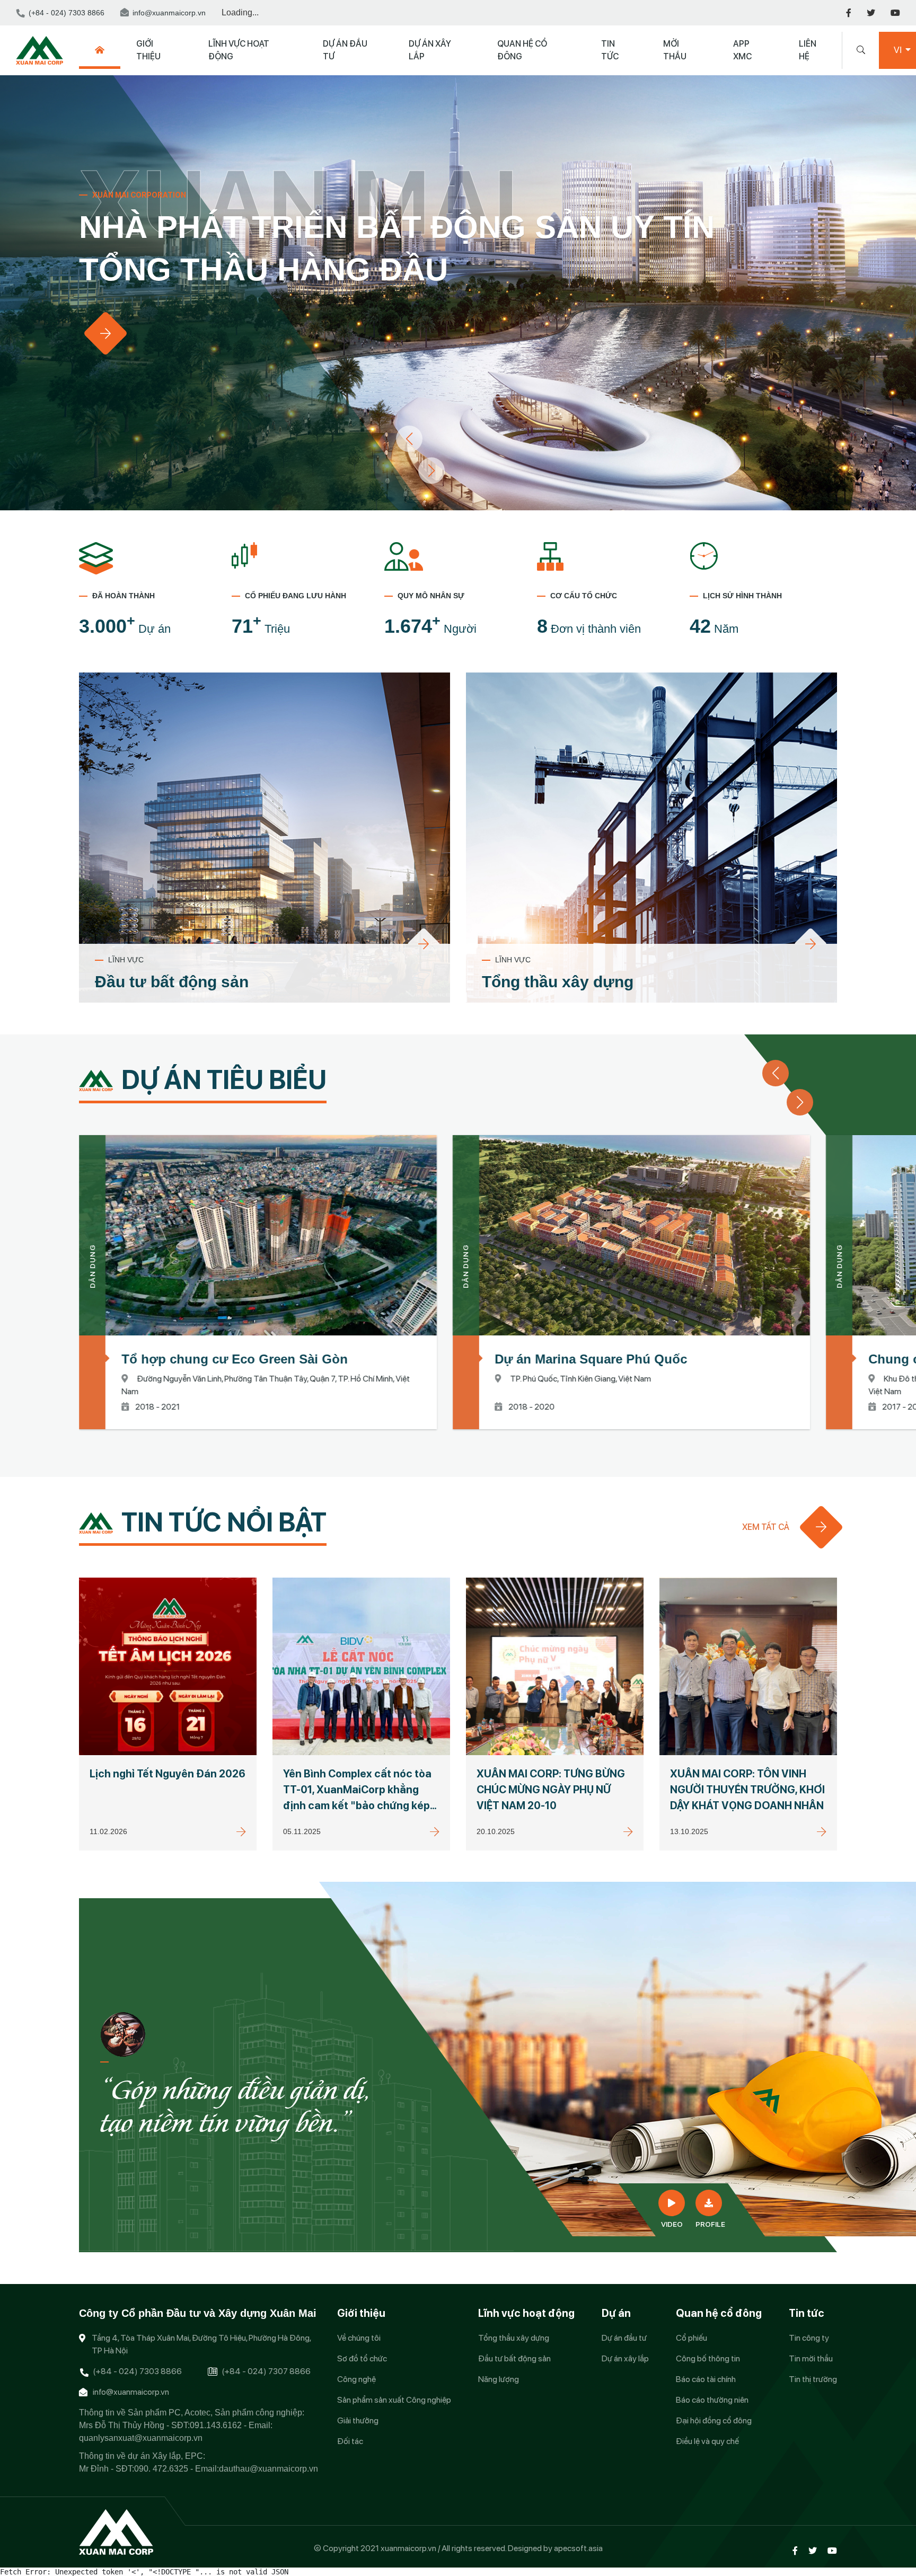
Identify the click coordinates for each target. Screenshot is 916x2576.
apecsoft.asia (578, 2548)
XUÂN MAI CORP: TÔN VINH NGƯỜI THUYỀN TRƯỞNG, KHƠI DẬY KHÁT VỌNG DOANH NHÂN (747, 1790)
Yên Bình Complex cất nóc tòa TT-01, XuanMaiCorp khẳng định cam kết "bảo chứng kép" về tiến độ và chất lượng (359, 1790)
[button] (431, 471)
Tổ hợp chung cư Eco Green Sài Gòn (235, 1359)
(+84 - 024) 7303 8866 (67, 13)
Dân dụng (92, 1266)
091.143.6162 (216, 2425)
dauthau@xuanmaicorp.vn (268, 2469)
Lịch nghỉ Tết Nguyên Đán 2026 (168, 1774)
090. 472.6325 (161, 2469)
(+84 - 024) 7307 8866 (266, 2371)
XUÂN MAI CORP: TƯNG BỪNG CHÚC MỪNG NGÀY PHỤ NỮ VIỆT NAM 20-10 (551, 1790)
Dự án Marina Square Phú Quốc (591, 1359)
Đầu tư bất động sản (172, 982)
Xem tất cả (766, 1527)
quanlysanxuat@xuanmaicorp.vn (141, 2438)
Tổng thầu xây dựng (558, 982)
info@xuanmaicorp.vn (169, 13)
